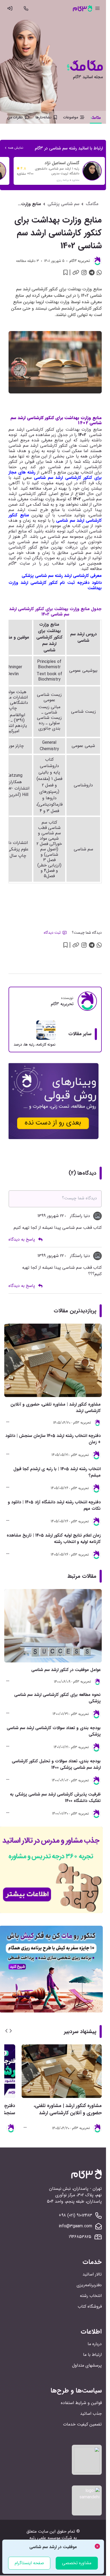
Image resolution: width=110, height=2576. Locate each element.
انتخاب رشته (91, 2296)
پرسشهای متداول (87, 2365)
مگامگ (92, 204)
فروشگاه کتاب (90, 2306)
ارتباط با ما (92, 2355)
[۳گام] (82, 8)
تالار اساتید (92, 2274)
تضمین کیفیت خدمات (82, 2424)
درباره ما (95, 2344)
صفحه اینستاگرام (29, 2563)
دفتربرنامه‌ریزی (89, 2285)
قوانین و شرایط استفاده (81, 2403)
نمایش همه (16, 148)
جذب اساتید (91, 2414)
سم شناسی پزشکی (63, 204)
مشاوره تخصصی (77, 2563)
